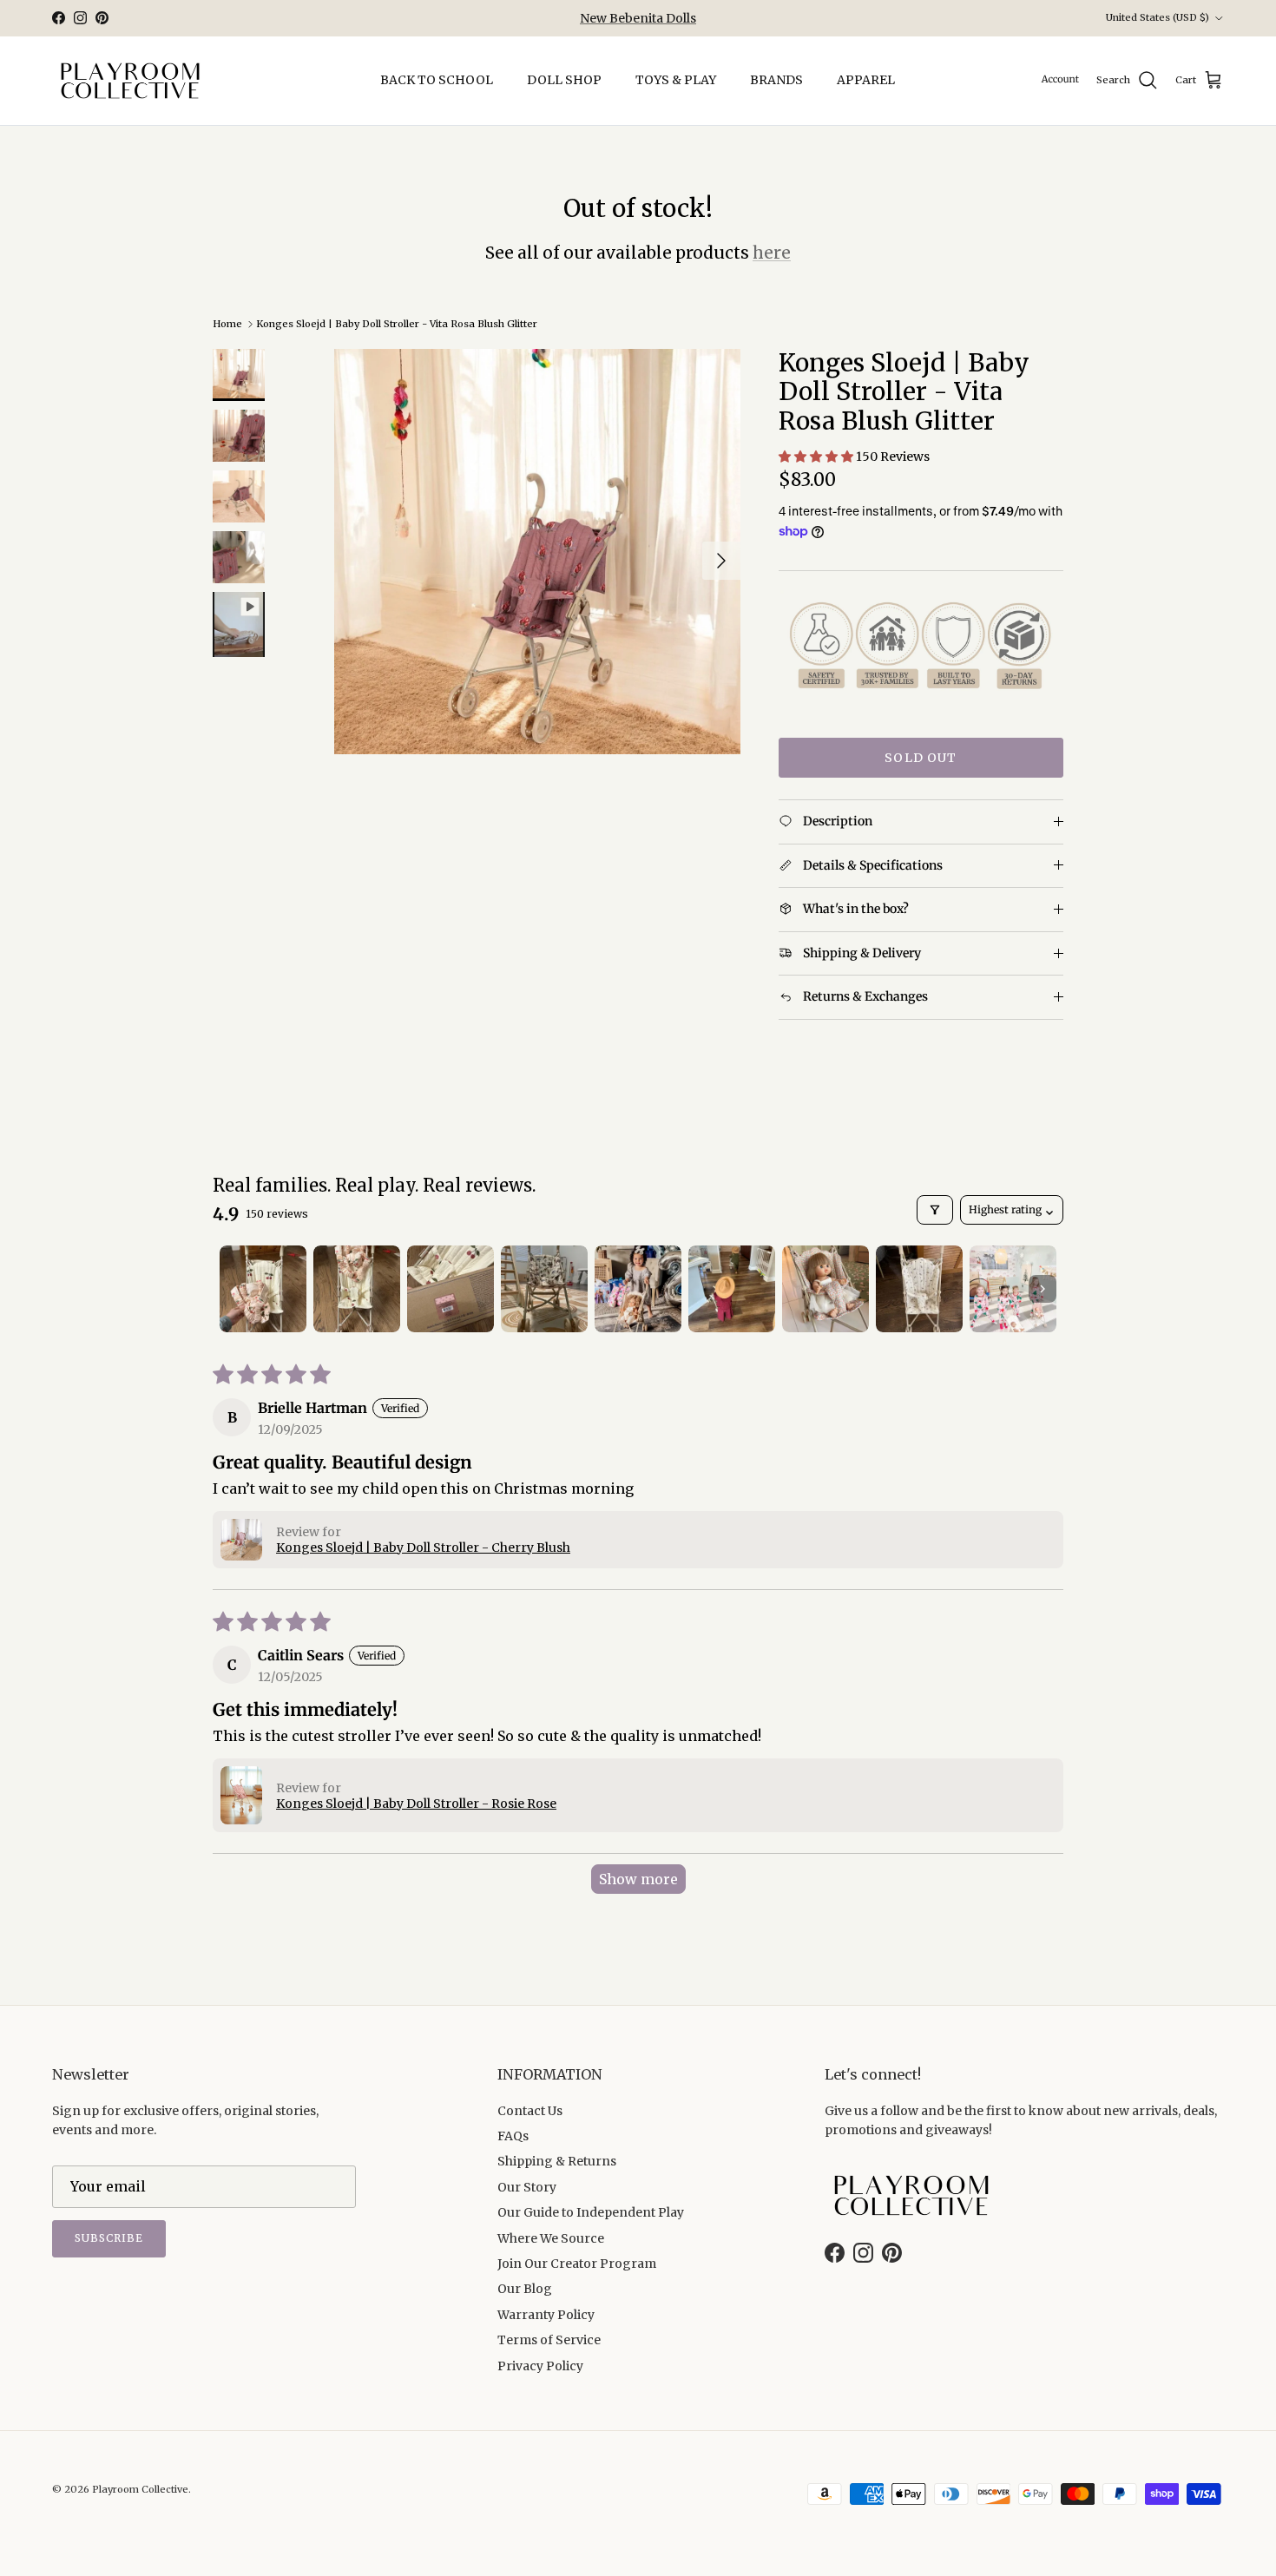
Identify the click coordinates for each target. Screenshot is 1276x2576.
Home (227, 324)
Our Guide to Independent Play (591, 2212)
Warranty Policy (546, 2315)
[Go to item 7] (825, 1289)
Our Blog (525, 2289)
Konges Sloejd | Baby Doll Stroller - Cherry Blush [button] (423, 1548)
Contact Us (530, 2111)
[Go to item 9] (1013, 1289)
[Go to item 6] (732, 1289)
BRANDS (776, 80)
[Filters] (935, 1210)
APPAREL (866, 80)
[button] (817, 457)
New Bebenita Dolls (638, 18)
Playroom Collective (140, 2489)
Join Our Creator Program (577, 2264)
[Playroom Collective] (130, 81)
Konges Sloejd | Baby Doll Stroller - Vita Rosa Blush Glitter (397, 324)
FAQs (513, 2136)
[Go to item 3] (451, 1289)
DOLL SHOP (564, 80)
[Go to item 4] (544, 1289)
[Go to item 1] (263, 1289)
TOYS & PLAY (676, 80)
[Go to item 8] (919, 1289)
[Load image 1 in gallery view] (537, 552)
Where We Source (551, 2238)
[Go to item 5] (638, 1289)
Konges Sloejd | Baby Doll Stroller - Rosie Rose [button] (416, 1804)
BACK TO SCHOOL (437, 80)
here (772, 253)
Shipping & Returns (557, 2161)
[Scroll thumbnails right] (1043, 1289)
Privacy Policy (540, 2366)
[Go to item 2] (357, 1289)
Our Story (527, 2187)
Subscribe (109, 2238)
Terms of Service (549, 2340)
